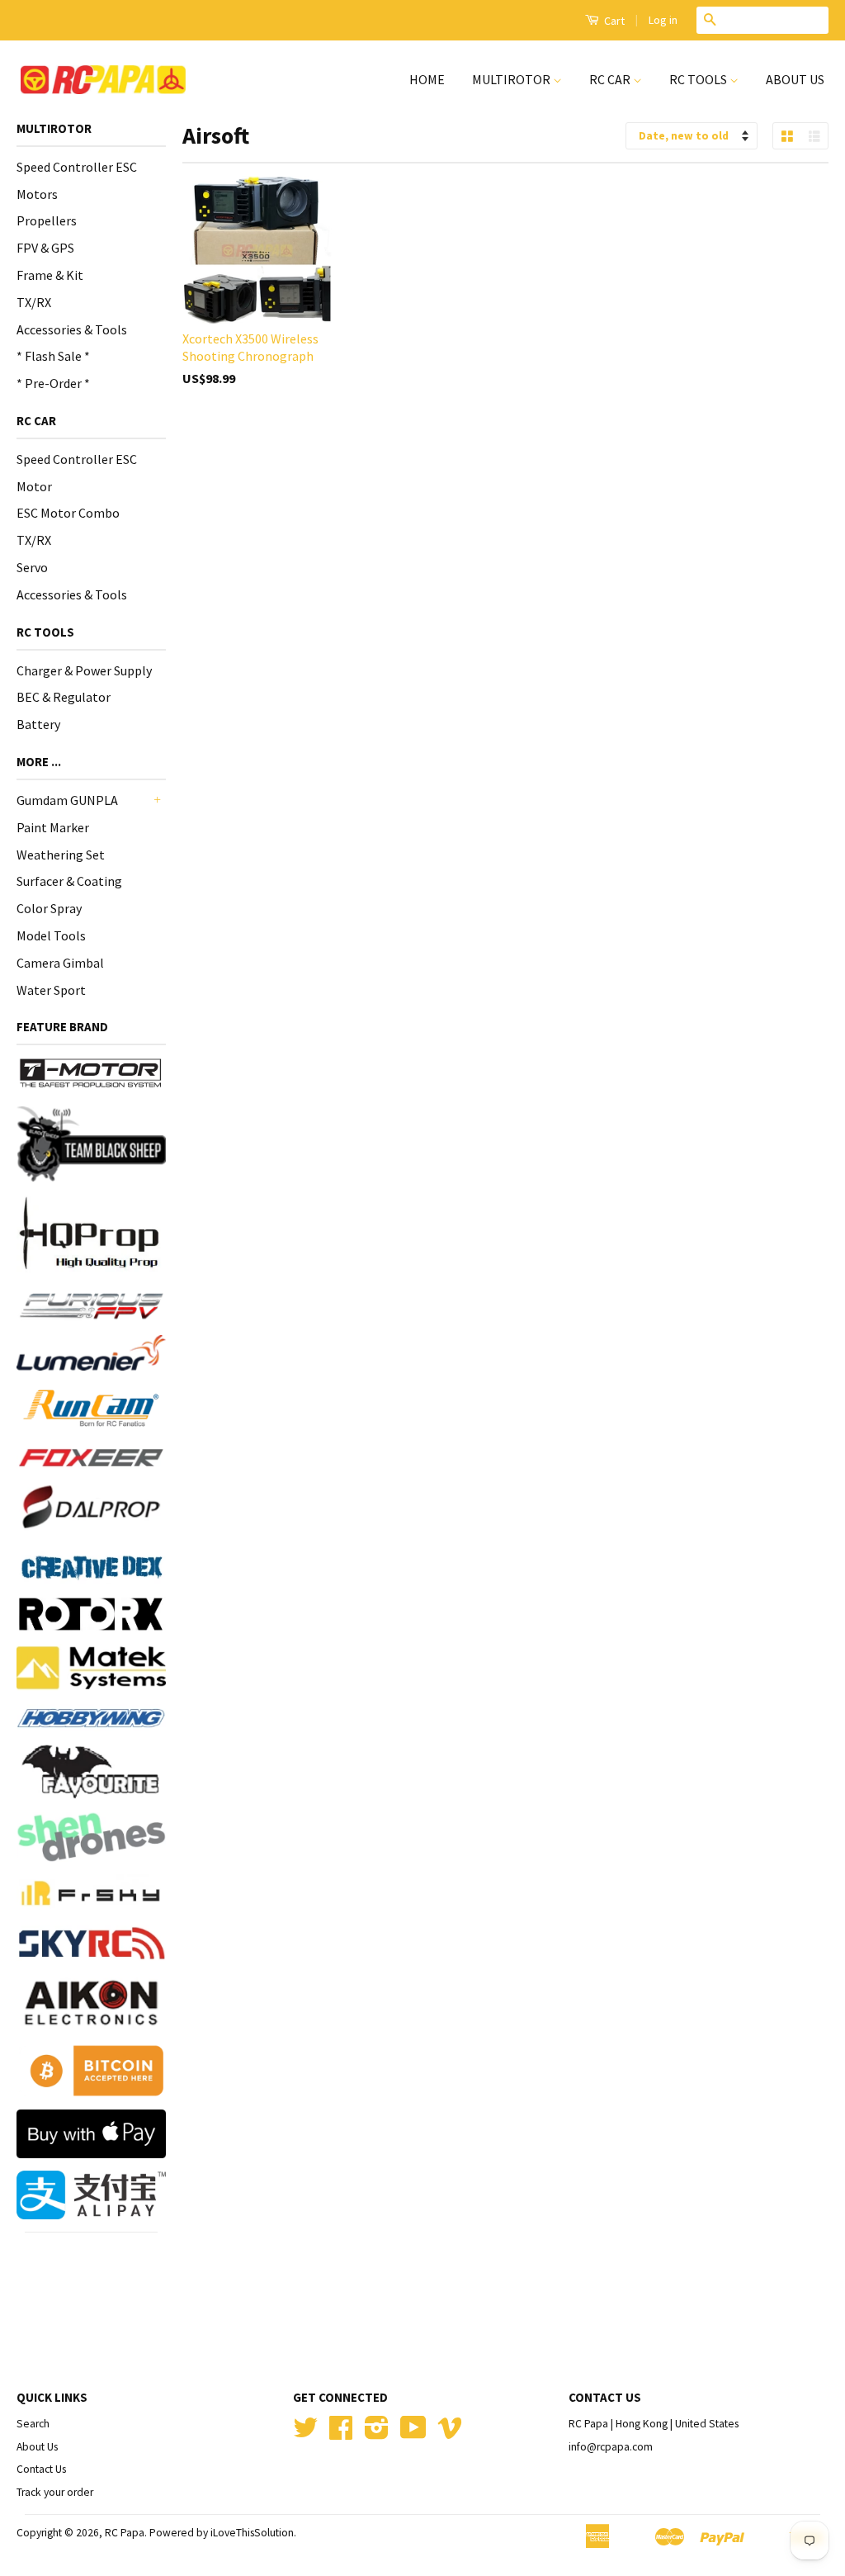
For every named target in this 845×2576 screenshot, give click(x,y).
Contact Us (41, 2469)
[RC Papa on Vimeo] (450, 2434)
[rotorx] (91, 1615)
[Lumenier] (91, 1353)
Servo (32, 567)
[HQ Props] (91, 1233)
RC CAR (611, 79)
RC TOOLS (699, 79)
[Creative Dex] (91, 1567)
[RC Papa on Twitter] (305, 2434)
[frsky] (91, 1894)
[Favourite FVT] (91, 1772)
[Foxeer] (91, 1457)
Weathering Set (61, 855)
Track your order (55, 2492)
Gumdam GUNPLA (67, 800)
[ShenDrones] (91, 1837)
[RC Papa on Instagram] (377, 2434)
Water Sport (51, 990)
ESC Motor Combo (68, 513)
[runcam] (91, 1409)
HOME (427, 79)
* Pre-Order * (53, 383)
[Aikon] (91, 2003)
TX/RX (34, 302)
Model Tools (51, 935)
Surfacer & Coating (69, 881)
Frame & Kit (50, 275)
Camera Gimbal (60, 963)
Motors (37, 194)
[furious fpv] (91, 1304)
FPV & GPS (45, 248)
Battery (38, 724)
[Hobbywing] (91, 1718)
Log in (663, 20)
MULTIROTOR (512, 79)
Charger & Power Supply (84, 670)
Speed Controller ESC (77, 167)
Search (33, 2424)
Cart (613, 21)
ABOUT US (795, 79)
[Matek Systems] (91, 1668)
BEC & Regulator (64, 697)
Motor (34, 486)
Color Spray (49, 908)
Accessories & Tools (72, 329)
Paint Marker (53, 827)
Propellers (47, 220)
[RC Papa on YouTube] (413, 2434)
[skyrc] (91, 1944)
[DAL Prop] (91, 1510)
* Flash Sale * (53, 356)
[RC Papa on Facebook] (341, 2434)
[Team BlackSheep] (91, 1144)
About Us (37, 2447)
